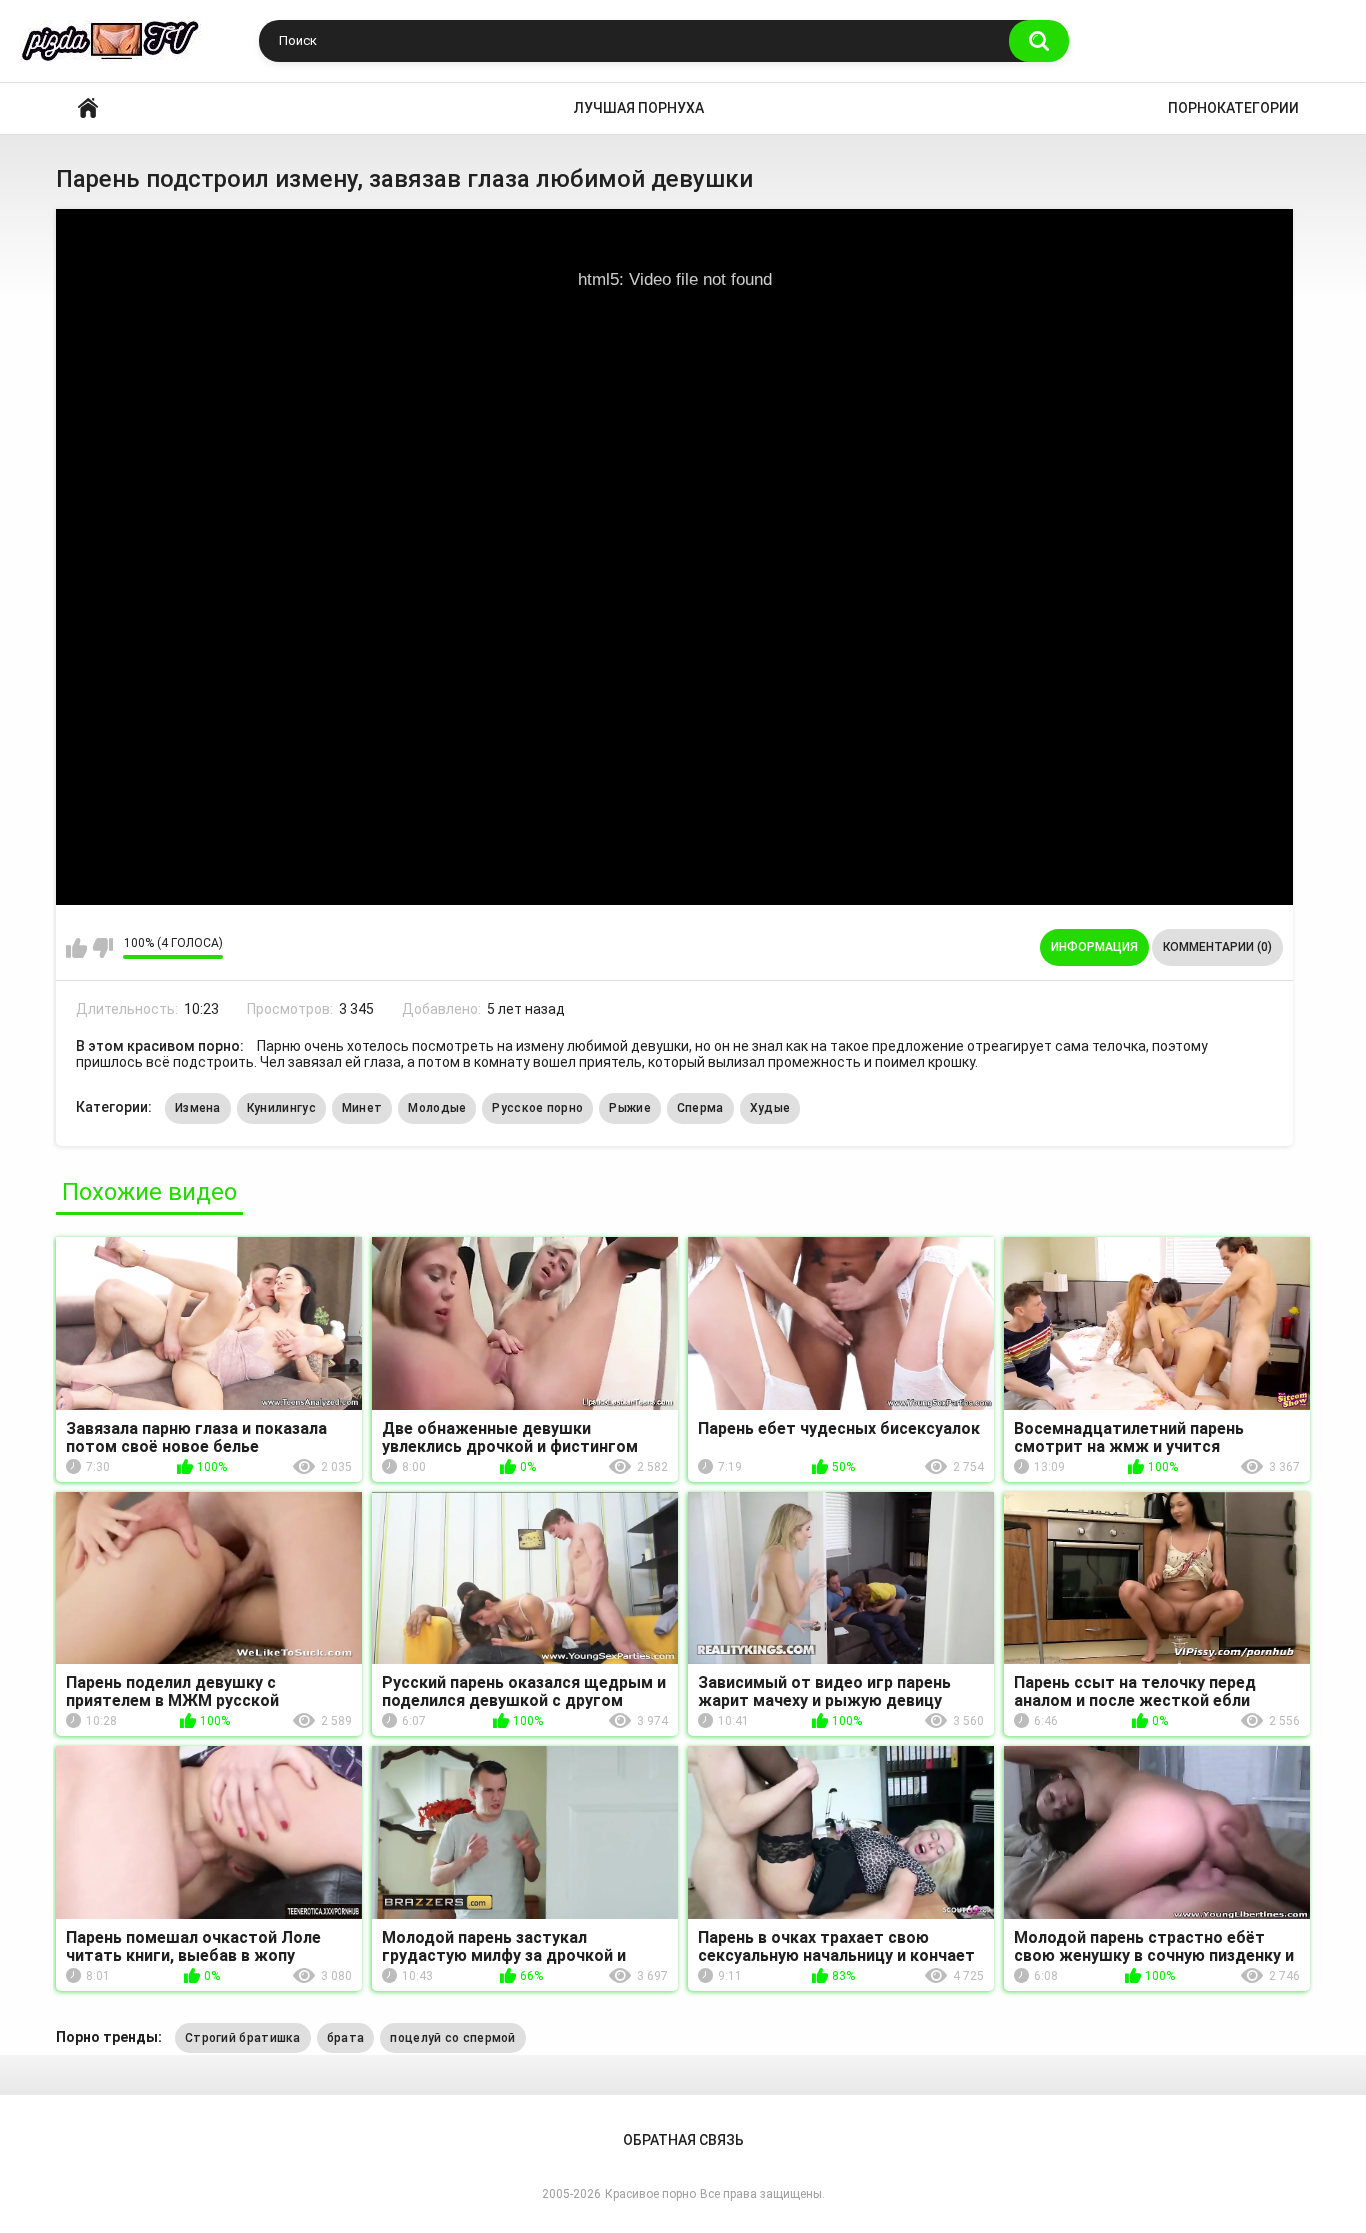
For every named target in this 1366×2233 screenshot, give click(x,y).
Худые (770, 1108)
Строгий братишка (243, 2038)
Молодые (437, 1108)
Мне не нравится (102, 948)
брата (346, 2038)
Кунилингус (281, 1108)
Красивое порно (88, 108)
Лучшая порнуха (639, 108)
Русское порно (537, 1108)
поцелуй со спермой (452, 2038)
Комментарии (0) (1217, 947)
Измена (198, 1108)
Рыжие (630, 1108)
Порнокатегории (1233, 108)
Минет (362, 1108)
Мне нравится (76, 948)
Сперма (700, 1108)
